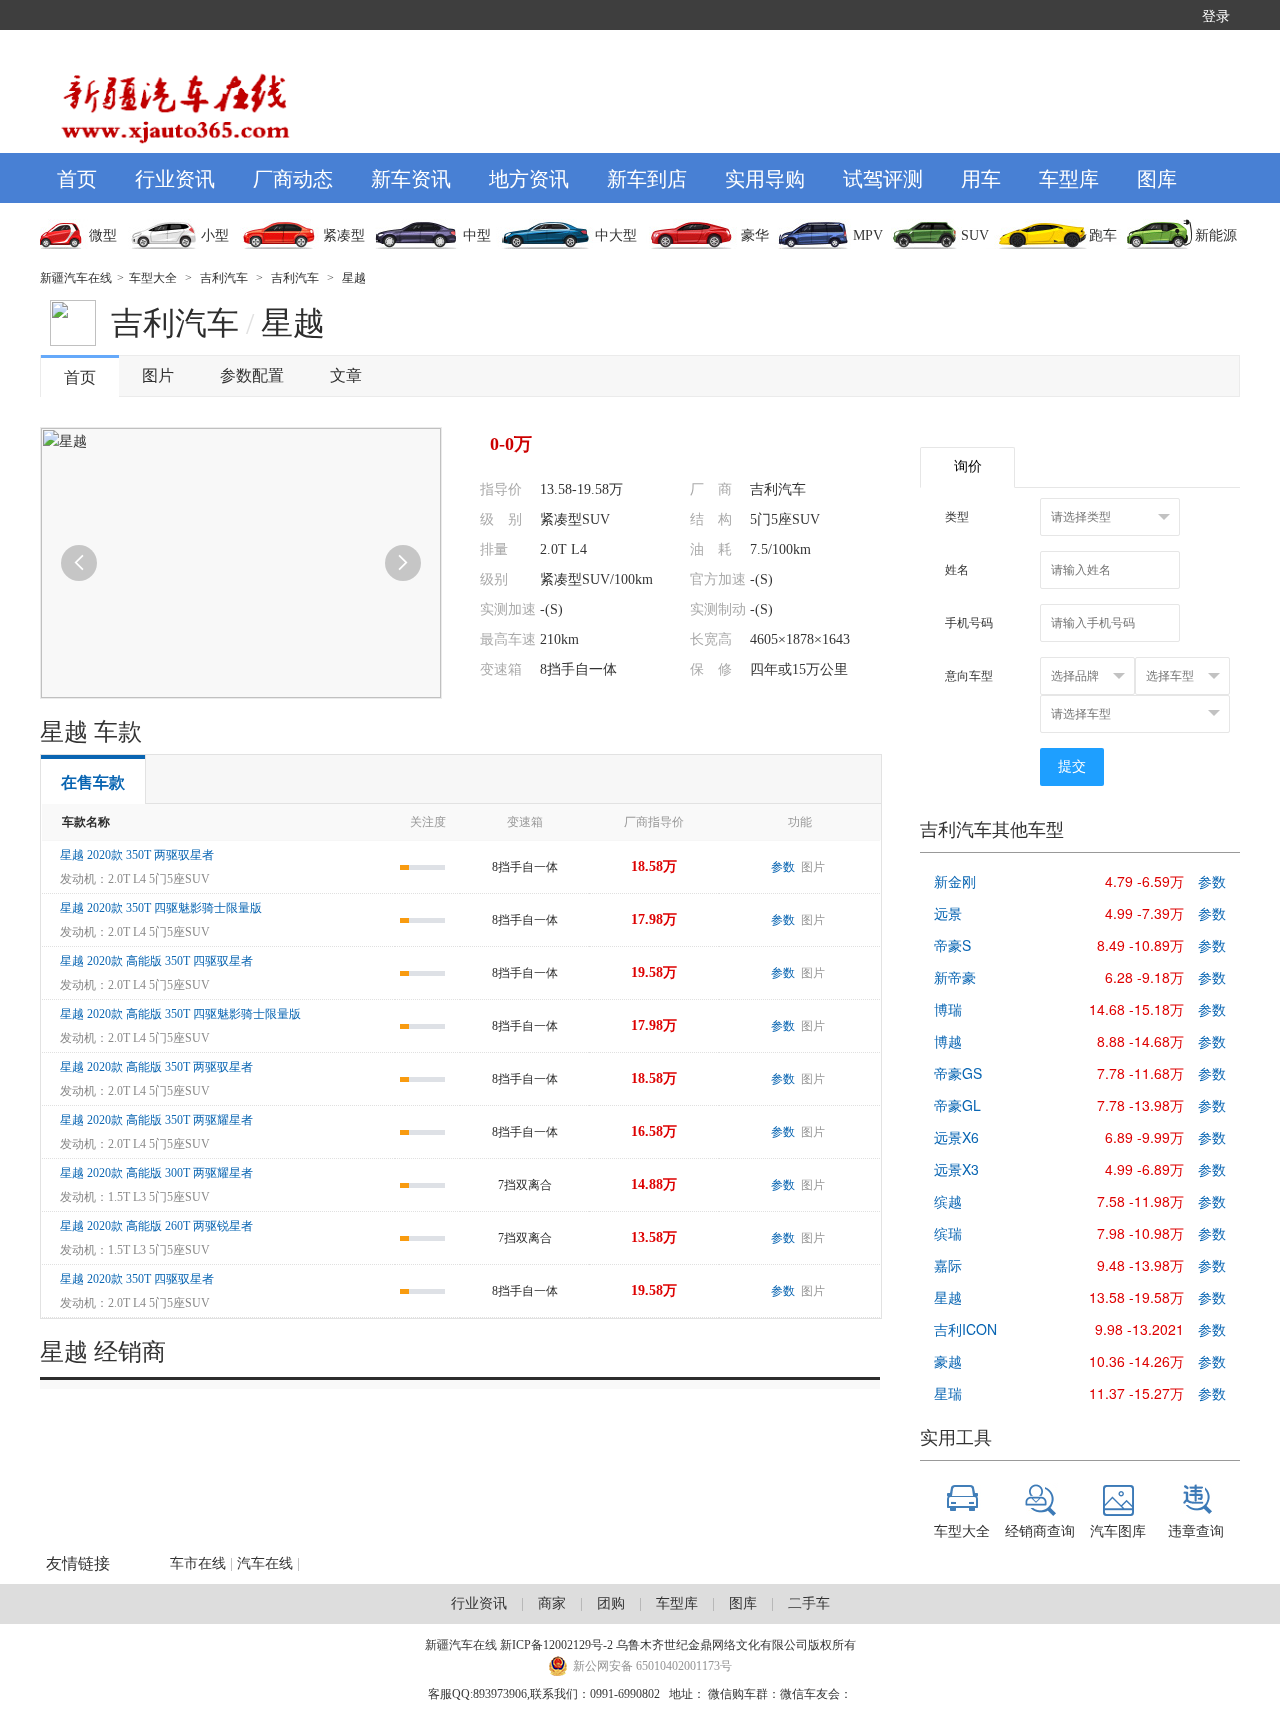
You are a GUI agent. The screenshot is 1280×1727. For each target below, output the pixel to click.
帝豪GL (957, 1105)
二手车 (809, 1603)
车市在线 (198, 1563)
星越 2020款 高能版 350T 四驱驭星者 (156, 961)
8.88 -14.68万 (1140, 1041)
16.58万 (654, 1131)
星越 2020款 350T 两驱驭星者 (137, 855)
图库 (1157, 177)
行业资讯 (175, 177)
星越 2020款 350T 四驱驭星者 (137, 1279)
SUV (975, 235)
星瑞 (948, 1393)
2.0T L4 (563, 549)
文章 (346, 375)
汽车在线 (265, 1563)
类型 (957, 517)
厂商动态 (293, 177)
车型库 (1069, 177)
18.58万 (654, 866)
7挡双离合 (525, 1185)
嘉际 (948, 1265)
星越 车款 (91, 732)
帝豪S (952, 945)
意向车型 (969, 676)
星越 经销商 (103, 1352)
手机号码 (969, 623)
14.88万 (654, 1184)
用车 (981, 177)
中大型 (616, 235)
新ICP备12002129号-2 (556, 1645)
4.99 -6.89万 (1144, 1169)
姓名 (957, 570)
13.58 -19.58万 (1136, 1297)
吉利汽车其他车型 (992, 830)
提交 (1072, 766)
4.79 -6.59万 (1144, 881)
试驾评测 (883, 177)
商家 (552, 1603)
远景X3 (956, 1169)
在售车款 (93, 782)
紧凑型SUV (575, 519)
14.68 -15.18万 (1136, 1009)
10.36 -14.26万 (1136, 1361)
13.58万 (654, 1237)
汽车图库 (1118, 1530)
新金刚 (955, 881)
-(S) (761, 579)
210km (559, 639)
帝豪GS (958, 1073)
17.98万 (654, 919)
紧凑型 (344, 235)
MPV (868, 235)
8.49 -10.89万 (1140, 945)
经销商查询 (1040, 1530)
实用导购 (765, 177)
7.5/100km (780, 549)
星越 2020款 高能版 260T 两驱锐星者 (156, 1226)
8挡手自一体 (578, 669)
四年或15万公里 (799, 669)
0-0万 (511, 444)
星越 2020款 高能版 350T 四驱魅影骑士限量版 (180, 1014)
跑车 (1103, 235)
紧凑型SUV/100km (596, 579)
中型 (477, 235)
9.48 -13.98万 (1140, 1265)
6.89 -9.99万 (1144, 1137)
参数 (783, 867)
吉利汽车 (224, 278)
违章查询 (1196, 1530)
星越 (354, 278)
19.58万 (654, 972)
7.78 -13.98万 (1140, 1105)
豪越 (948, 1361)
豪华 (755, 235)
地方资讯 (529, 177)
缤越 (948, 1201)
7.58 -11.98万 (1140, 1201)
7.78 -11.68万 (1140, 1073)
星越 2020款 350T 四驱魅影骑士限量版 (161, 908)
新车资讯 (411, 177)
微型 (103, 235)
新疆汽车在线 (76, 278)
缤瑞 (948, 1233)
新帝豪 (955, 977)
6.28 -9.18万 (1144, 977)
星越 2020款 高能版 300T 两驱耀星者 (156, 1173)
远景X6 (956, 1137)
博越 (948, 1041)
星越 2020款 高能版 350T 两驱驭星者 (156, 1067)
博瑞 (948, 1009)
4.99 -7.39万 (1144, 913)
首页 (77, 177)
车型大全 (153, 278)
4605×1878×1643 (800, 639)
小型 (215, 235)
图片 (158, 375)
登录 (1216, 15)
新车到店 (647, 177)
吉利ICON (965, 1329)
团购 (611, 1603)
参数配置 (252, 375)
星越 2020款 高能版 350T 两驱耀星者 (156, 1120)
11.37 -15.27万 (1136, 1393)
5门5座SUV (785, 519)
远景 (948, 913)
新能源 (1216, 235)
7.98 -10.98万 (1140, 1233)
